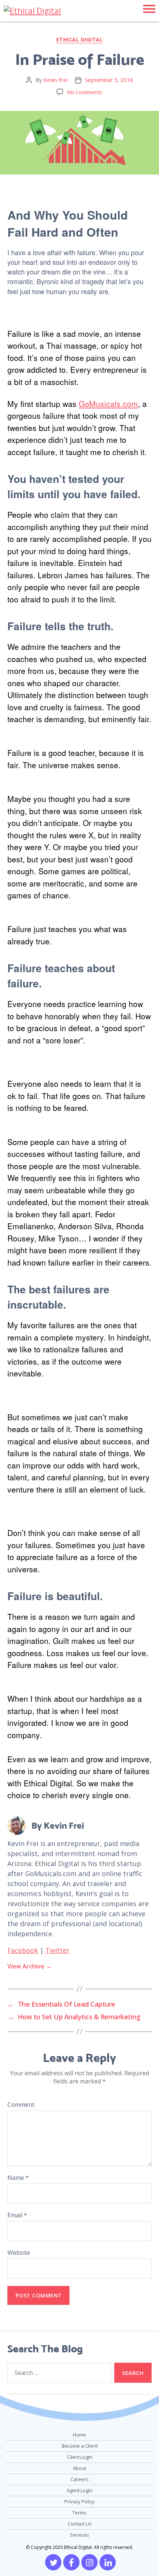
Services (79, 2535)
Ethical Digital (80, 40)
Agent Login (79, 2490)
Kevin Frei (55, 80)
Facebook (23, 1950)
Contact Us (80, 2524)
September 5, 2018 (109, 80)
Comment (21, 2105)
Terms (79, 2513)
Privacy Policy (79, 2501)
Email (17, 2215)
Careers (80, 2479)
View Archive (30, 1966)
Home (79, 2435)
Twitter (57, 1950)
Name (18, 2178)
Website (19, 2253)
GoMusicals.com (108, 404)
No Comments (85, 92)
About (79, 2468)
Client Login (80, 2457)
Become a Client (80, 2446)
